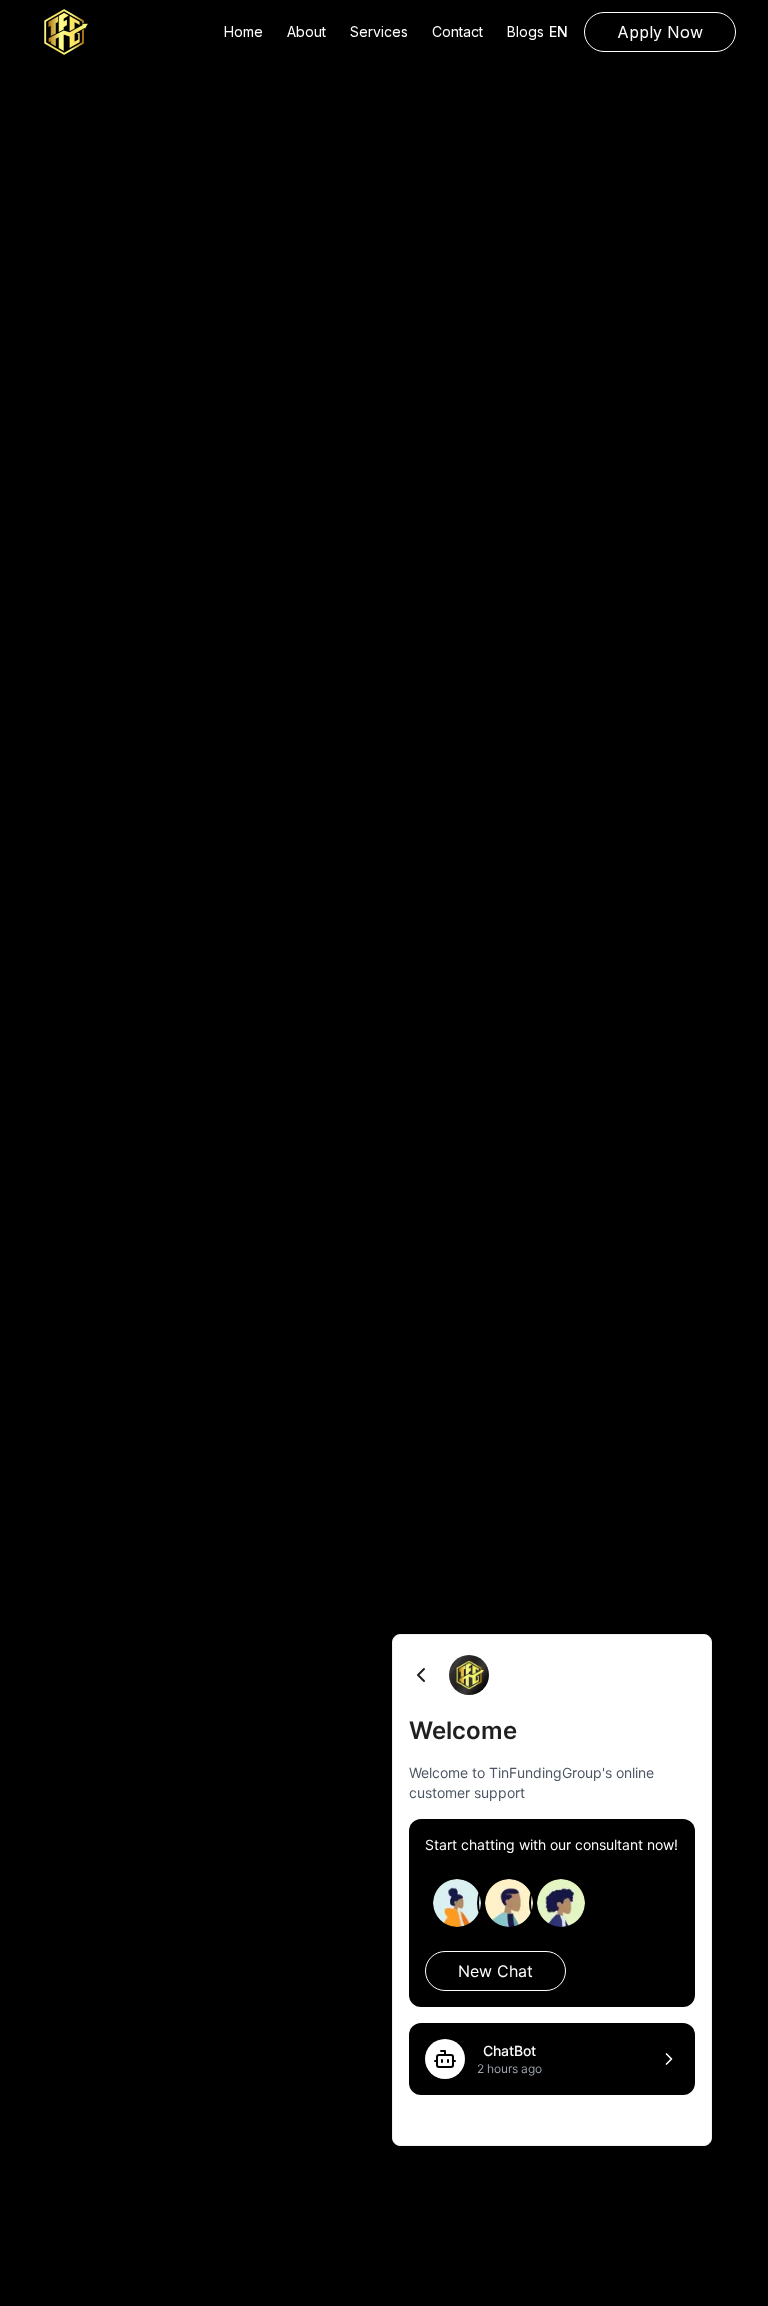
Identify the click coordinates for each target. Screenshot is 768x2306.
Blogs (525, 31)
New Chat (495, 1971)
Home (243, 31)
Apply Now (660, 32)
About (306, 31)
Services (379, 31)
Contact (457, 31)
